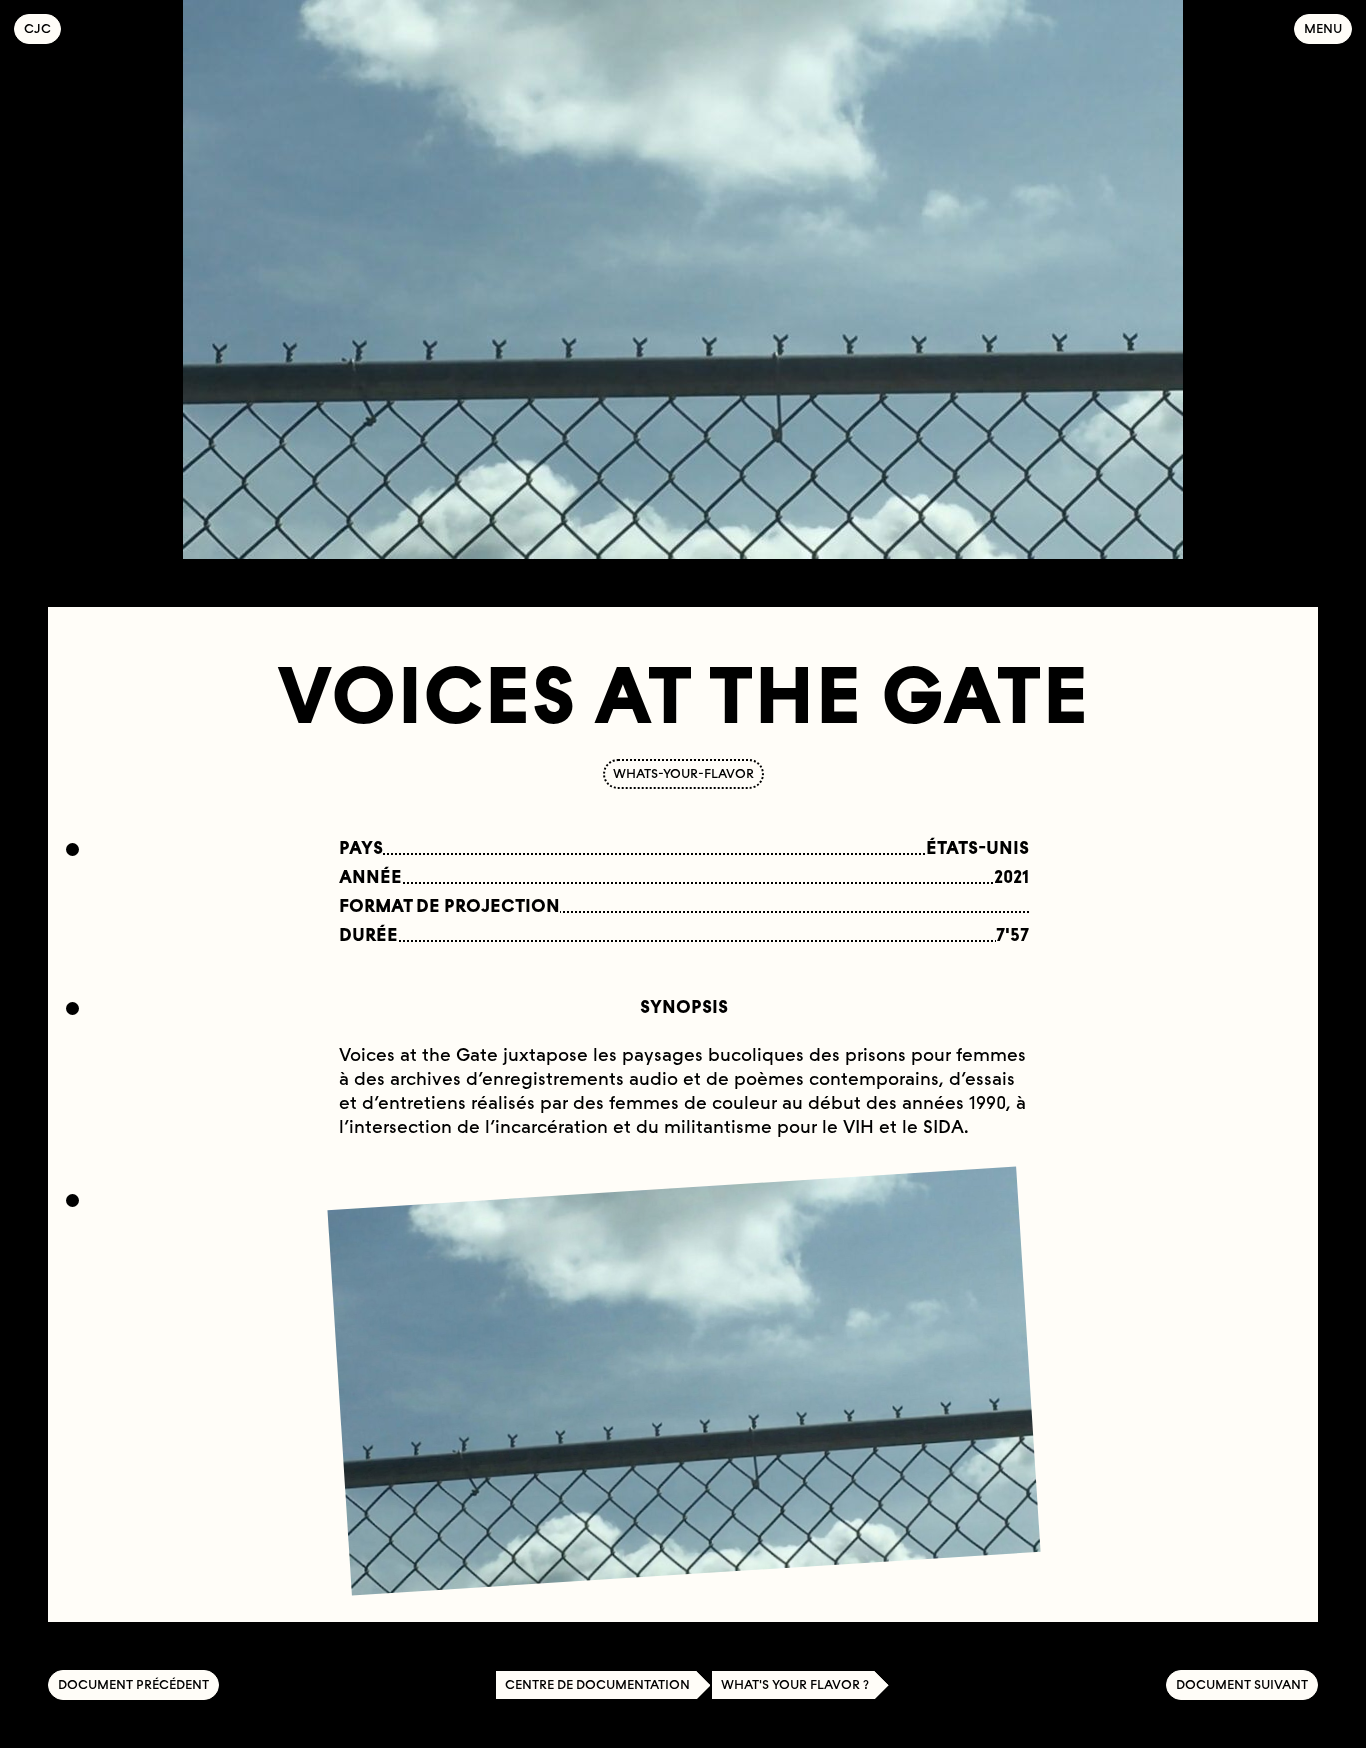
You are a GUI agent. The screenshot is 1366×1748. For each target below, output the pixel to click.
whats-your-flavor (683, 773)
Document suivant (1242, 1684)
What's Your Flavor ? (795, 1684)
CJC (42, 28)
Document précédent (133, 1684)
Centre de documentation (597, 1684)
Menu (1323, 28)
